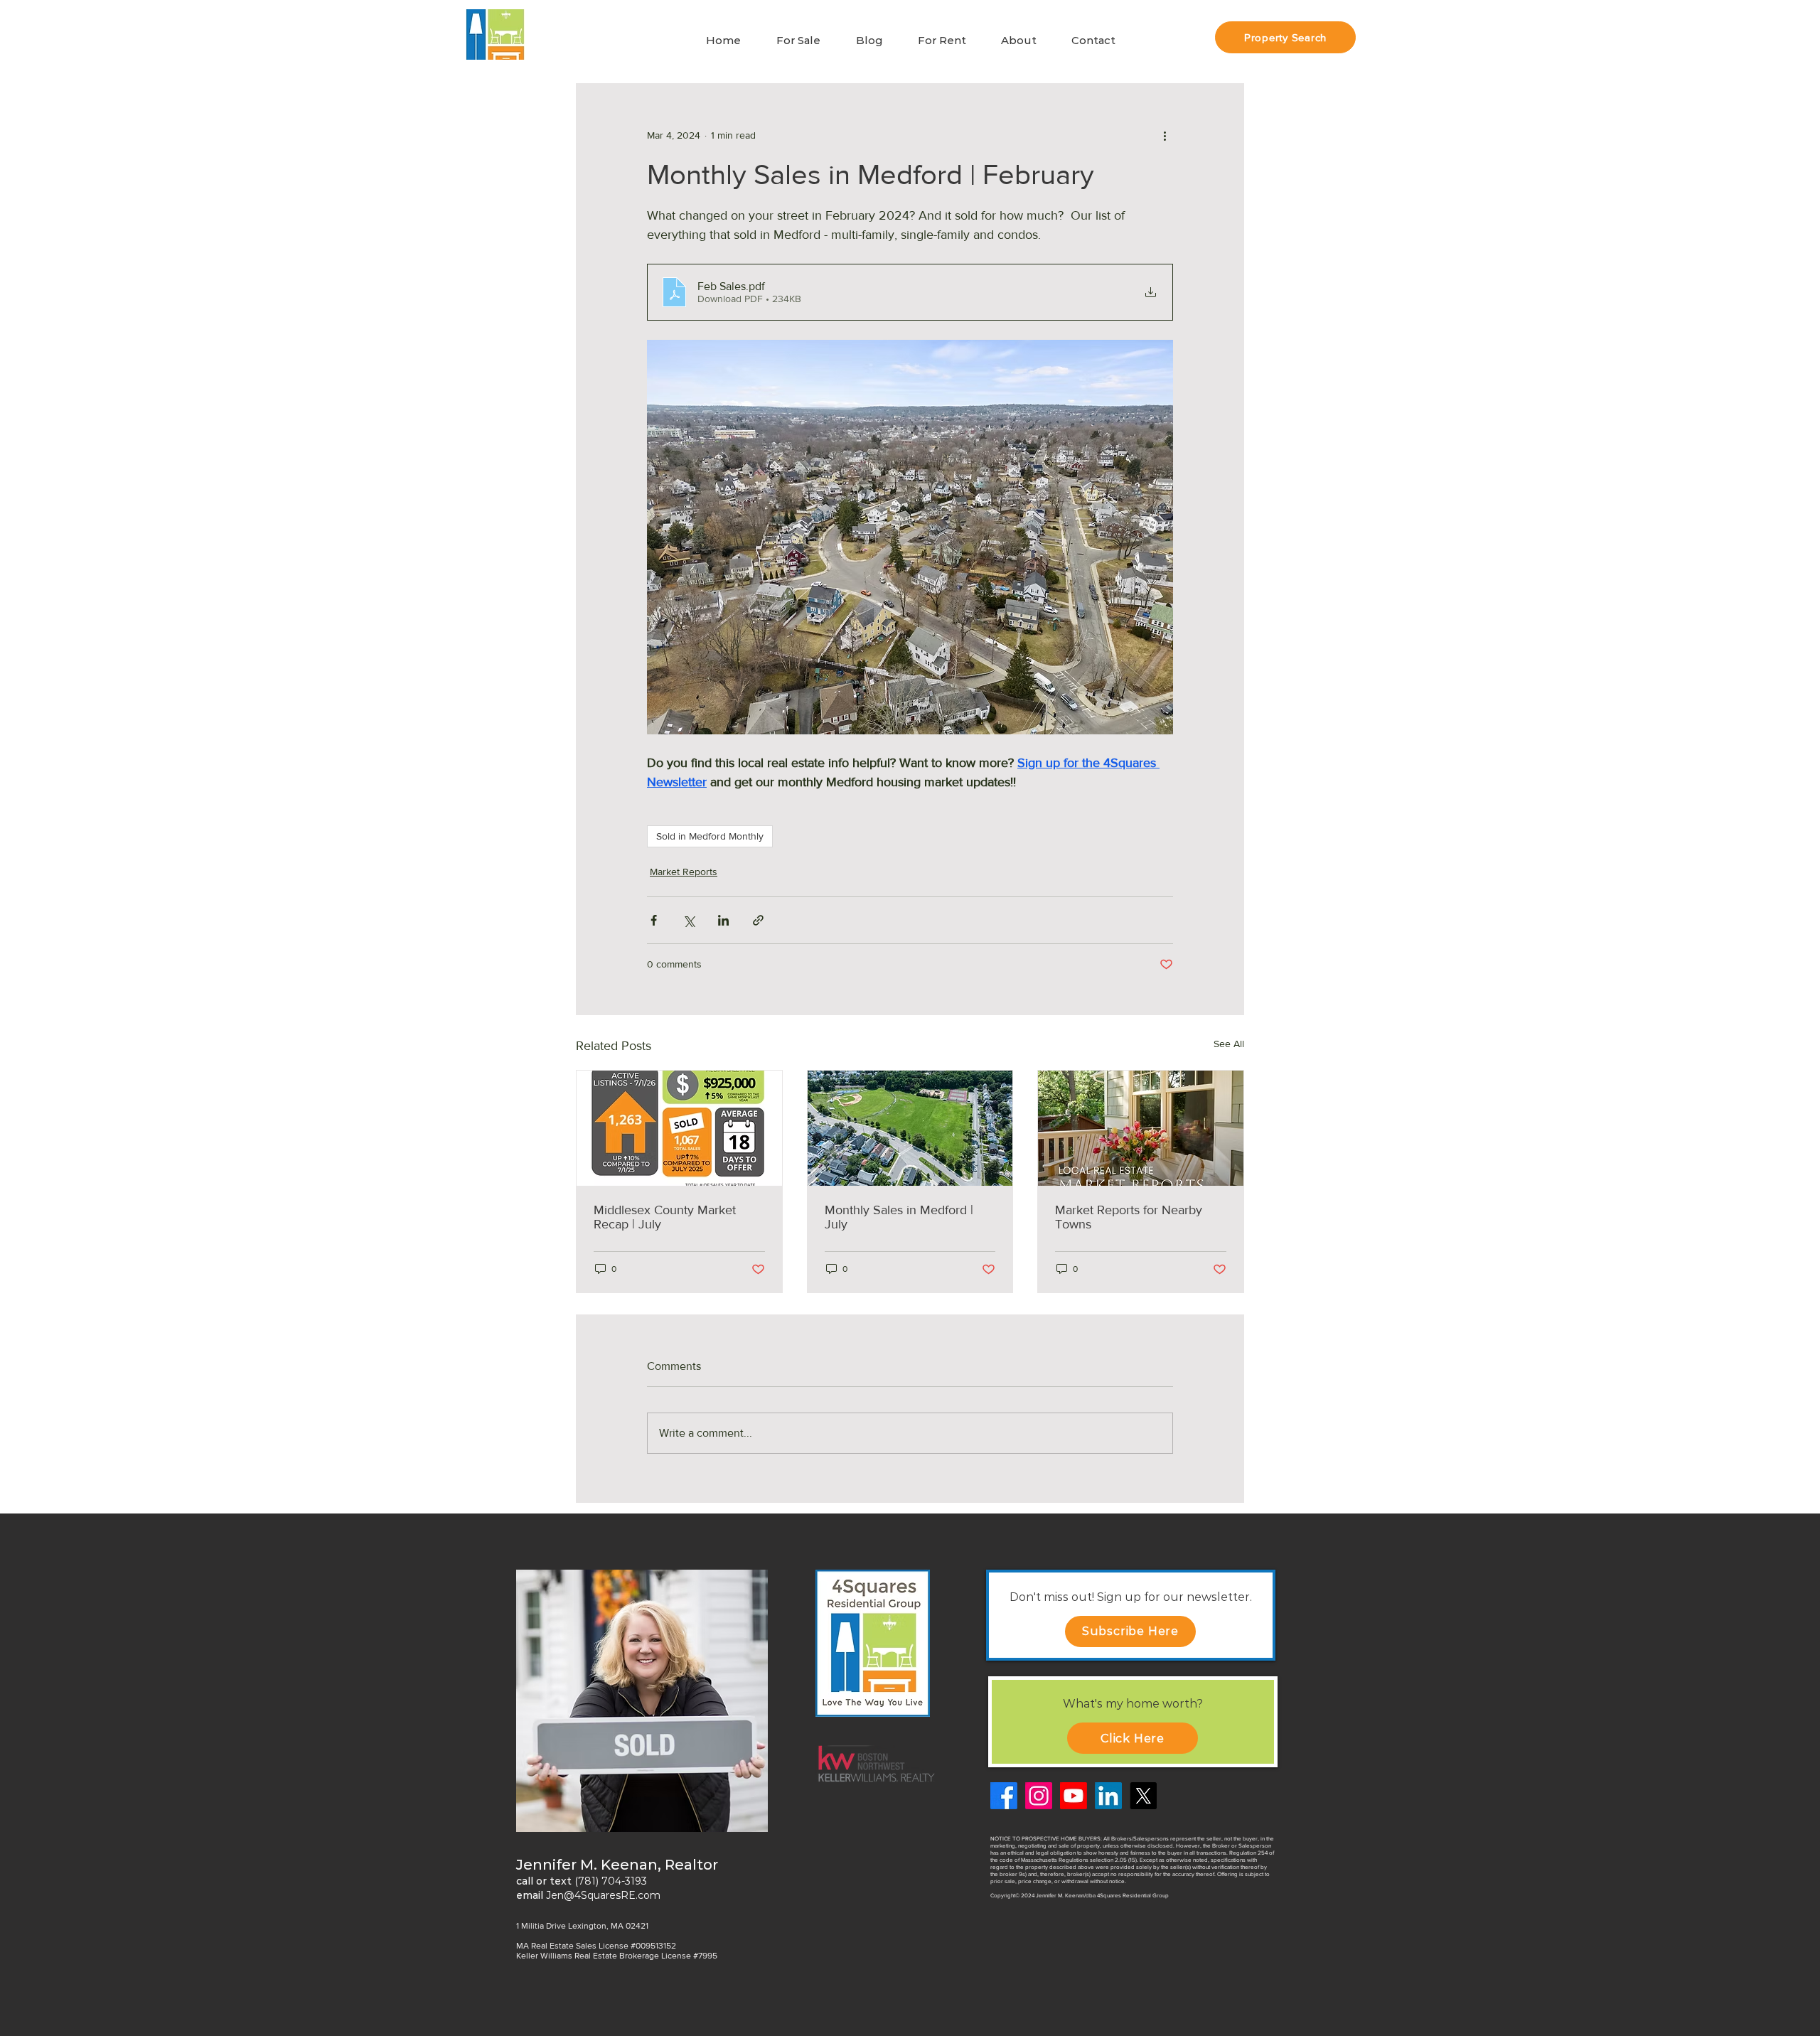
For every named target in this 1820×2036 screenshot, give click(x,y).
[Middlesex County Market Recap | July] (679, 1128)
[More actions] (1165, 135)
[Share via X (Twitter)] (689, 920)
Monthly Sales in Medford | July (899, 1217)
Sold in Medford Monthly (710, 836)
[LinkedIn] (1108, 1796)
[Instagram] (1039, 1796)
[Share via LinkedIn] (723, 920)
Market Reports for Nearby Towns (1129, 1217)
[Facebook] (1004, 1796)
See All (1229, 1044)
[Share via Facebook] (654, 920)
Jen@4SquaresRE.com (603, 1895)
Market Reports (684, 872)
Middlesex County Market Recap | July (665, 1217)
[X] (1143, 1796)
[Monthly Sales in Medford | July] (910, 1128)
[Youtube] (1074, 1796)
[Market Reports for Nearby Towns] (1141, 1128)
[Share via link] (758, 920)
